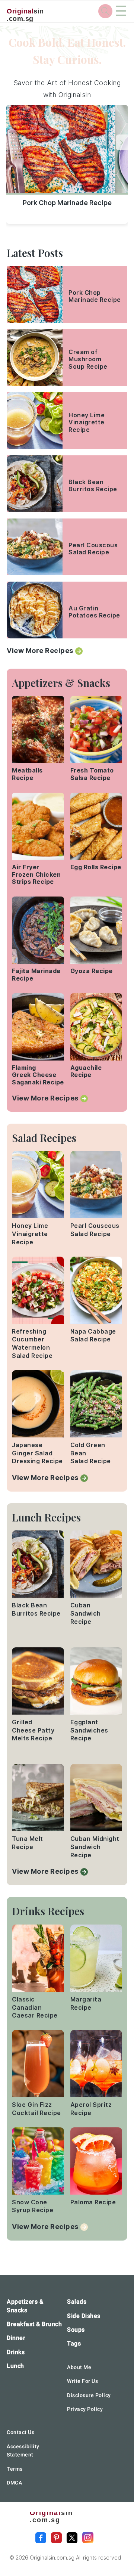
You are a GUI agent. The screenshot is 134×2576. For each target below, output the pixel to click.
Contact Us (20, 2432)
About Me (79, 2367)
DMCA (14, 2483)
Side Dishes (84, 2316)
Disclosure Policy (89, 2395)
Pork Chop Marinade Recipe (67, 203)
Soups (76, 2330)
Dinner (16, 2338)
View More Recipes (40, 651)
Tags (74, 2343)
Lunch (15, 2366)
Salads (77, 2302)
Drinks (16, 2352)
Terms (15, 2469)
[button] (122, 142)
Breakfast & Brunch (34, 2324)
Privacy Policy (85, 2409)
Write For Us (82, 2381)
